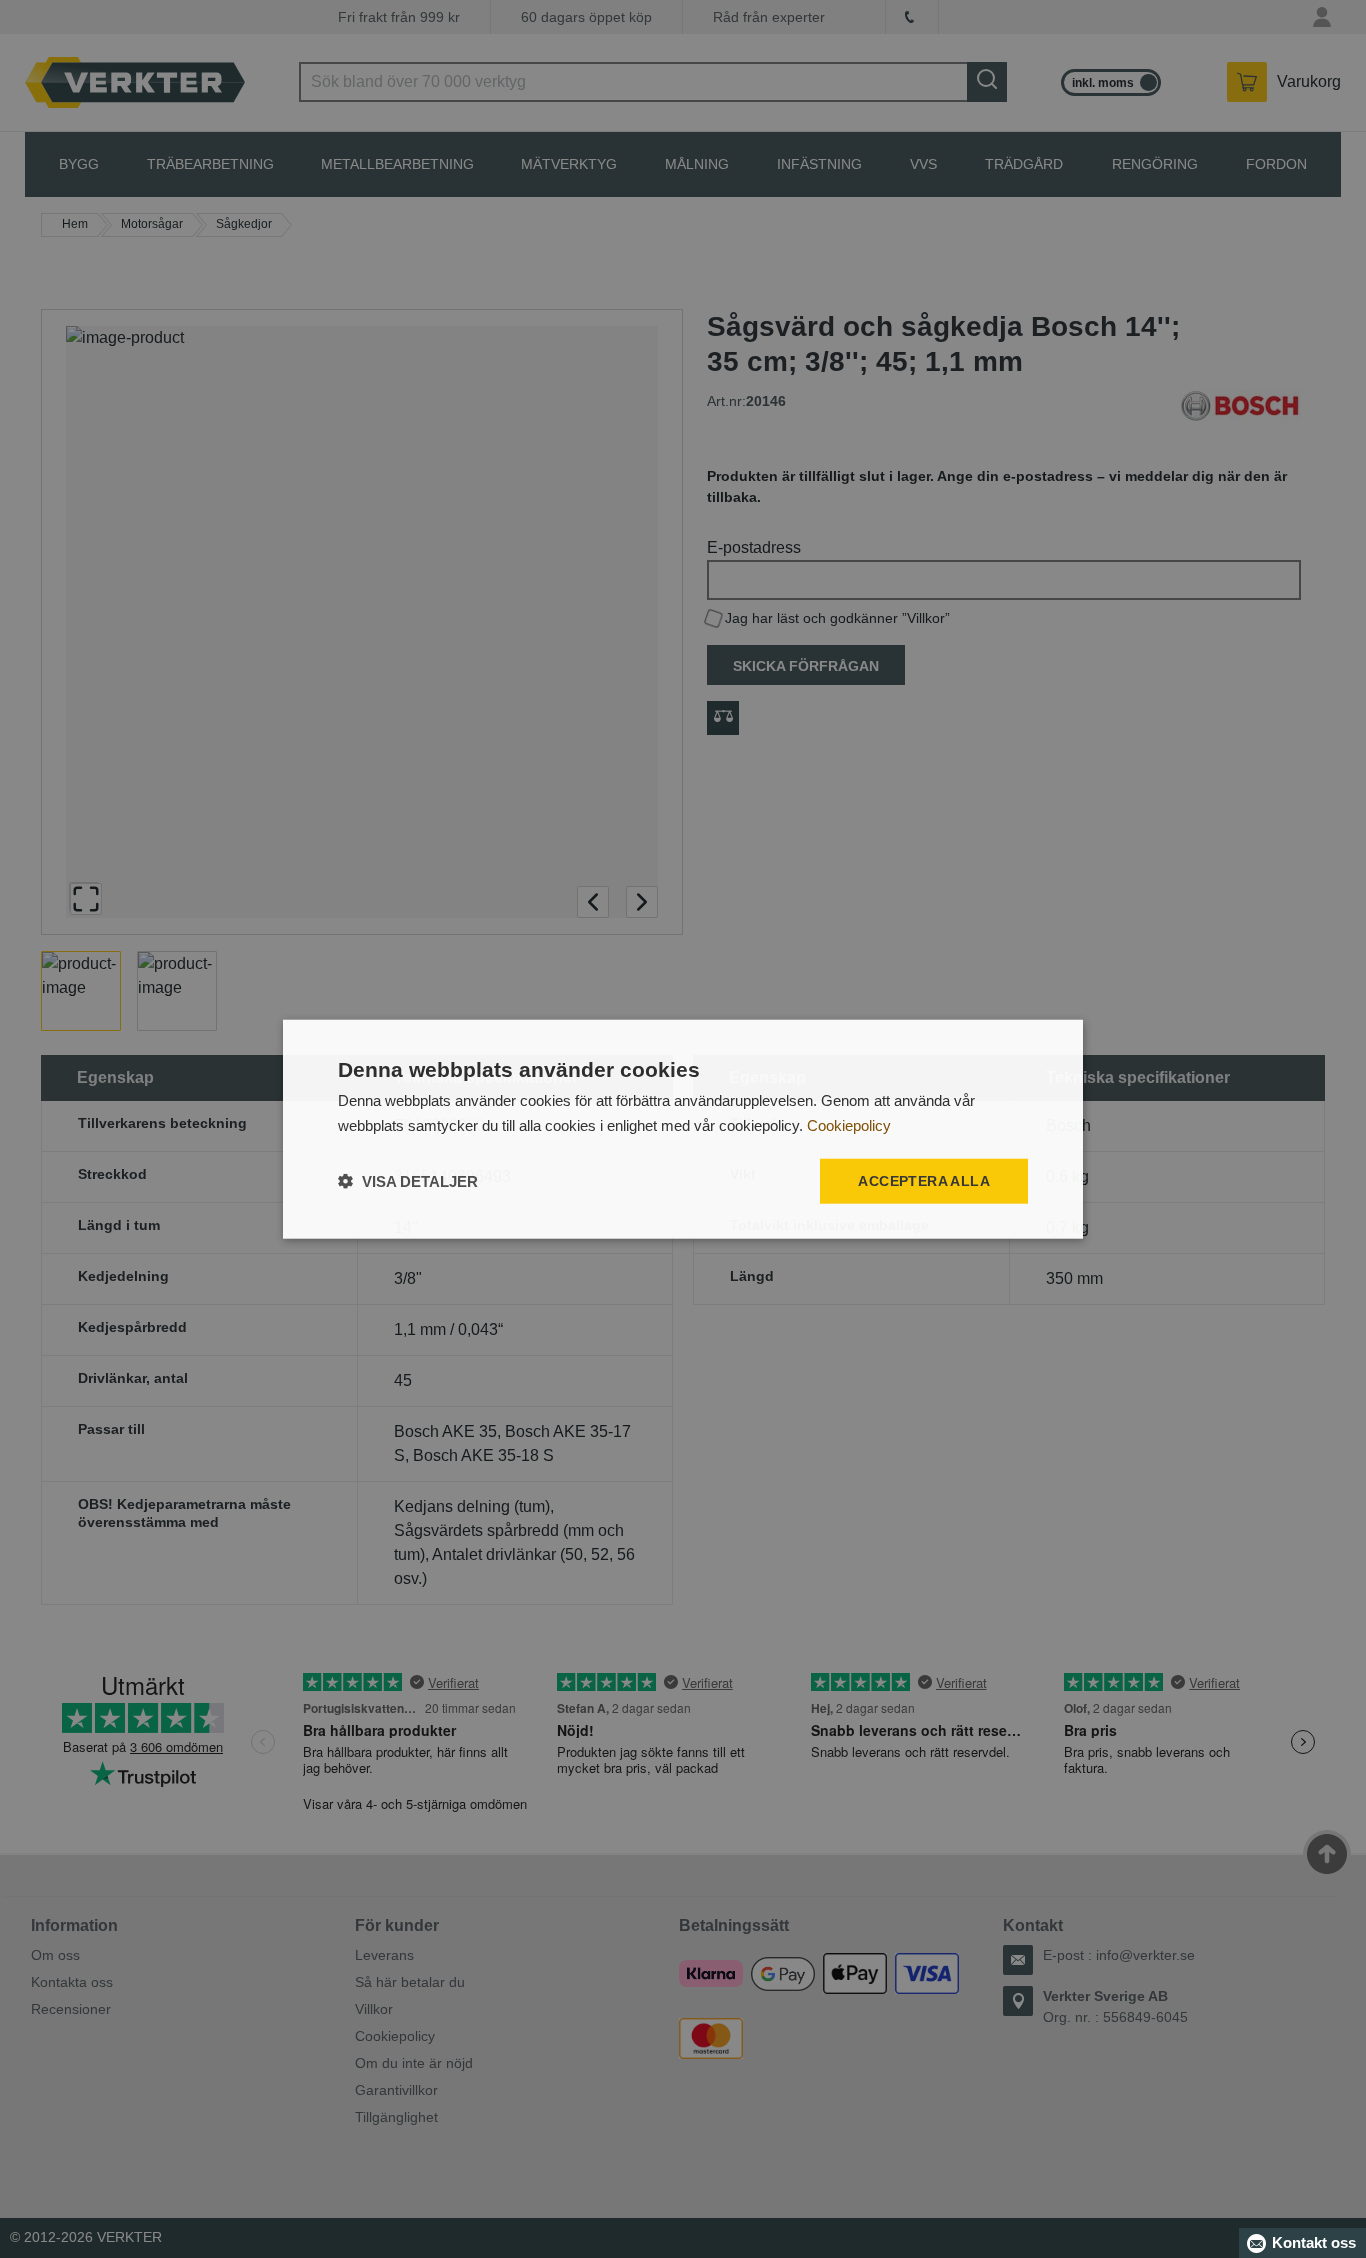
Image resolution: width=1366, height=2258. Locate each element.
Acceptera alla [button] (924, 1181)
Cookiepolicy (849, 1125)
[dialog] (683, 1129)
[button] (408, 1180)
